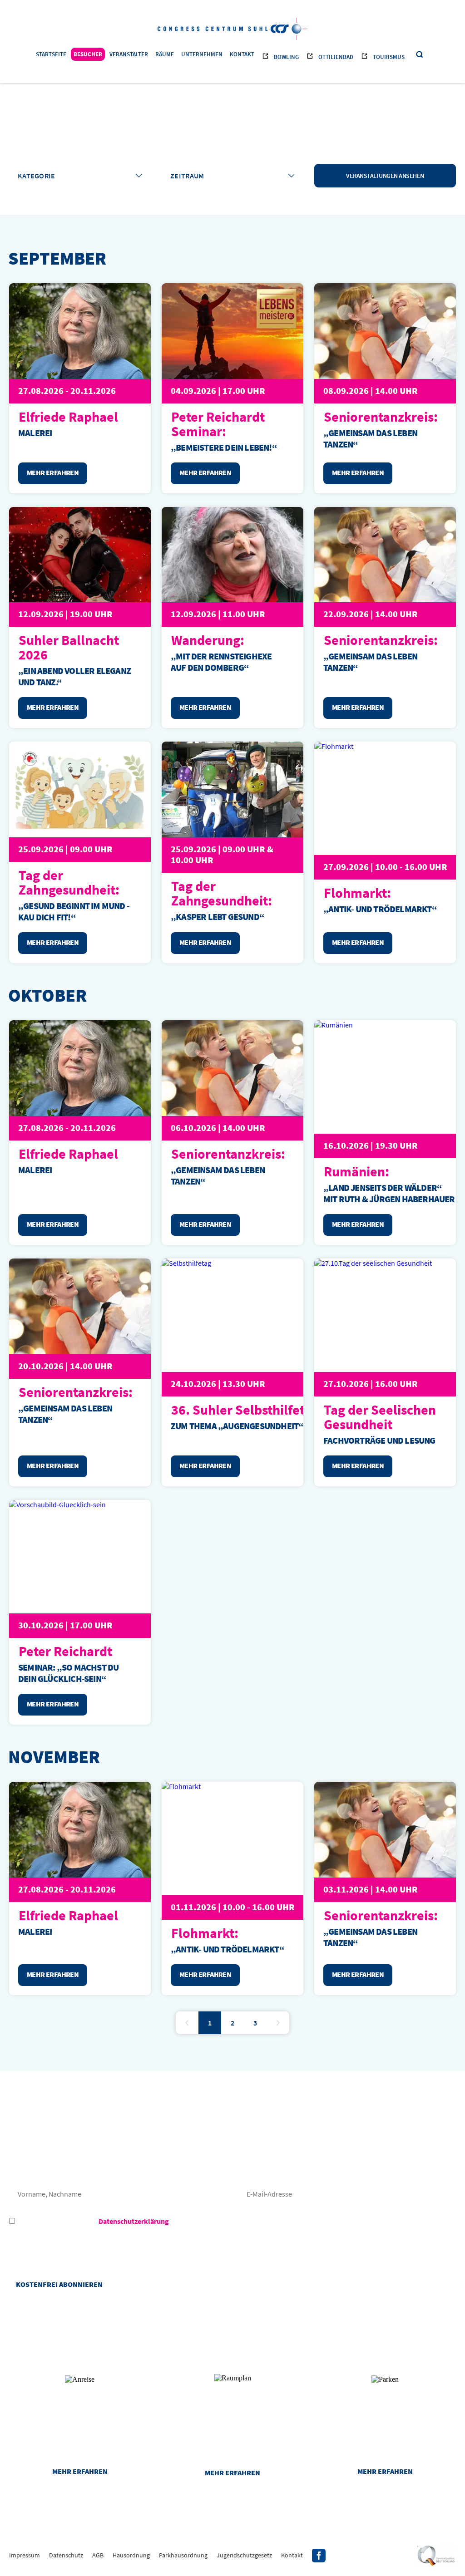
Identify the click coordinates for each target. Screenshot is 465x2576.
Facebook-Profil (319, 2556)
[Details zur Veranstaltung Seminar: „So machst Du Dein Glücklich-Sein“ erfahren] (93, 1557)
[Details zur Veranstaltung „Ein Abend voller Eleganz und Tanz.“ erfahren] (80, 555)
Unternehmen (202, 54)
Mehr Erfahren (53, 472)
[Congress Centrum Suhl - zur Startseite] (232, 28)
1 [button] (210, 2023)
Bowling (286, 57)
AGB (98, 2555)
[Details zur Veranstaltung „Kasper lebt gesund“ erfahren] (232, 789)
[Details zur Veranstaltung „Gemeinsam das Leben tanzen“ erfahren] (385, 331)
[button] (187, 2023)
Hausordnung (131, 2555)
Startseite (51, 54)
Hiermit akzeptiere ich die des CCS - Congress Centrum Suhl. (146, 2221)
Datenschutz (66, 2555)
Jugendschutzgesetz (244, 2555)
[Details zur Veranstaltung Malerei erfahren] (80, 331)
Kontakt (242, 54)
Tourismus (389, 57)
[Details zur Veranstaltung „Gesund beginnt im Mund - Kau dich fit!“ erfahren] (80, 789)
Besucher (88, 54)
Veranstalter (129, 54)
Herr (69, 2166)
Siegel (436, 2556)
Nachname (118, 2194)
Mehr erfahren (80, 2471)
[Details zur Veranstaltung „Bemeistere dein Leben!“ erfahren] (232, 331)
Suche (420, 55)
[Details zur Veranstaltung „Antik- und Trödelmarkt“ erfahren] (246, 1839)
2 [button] (232, 2023)
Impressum (25, 2555)
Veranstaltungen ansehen (385, 176)
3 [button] (255, 2023)
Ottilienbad (336, 57)
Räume (165, 54)
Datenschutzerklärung (134, 2221)
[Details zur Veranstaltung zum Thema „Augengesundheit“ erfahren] (246, 1315)
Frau (29, 2166)
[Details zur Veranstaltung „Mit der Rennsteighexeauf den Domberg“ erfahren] (232, 555)
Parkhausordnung (183, 2555)
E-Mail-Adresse (347, 2194)
